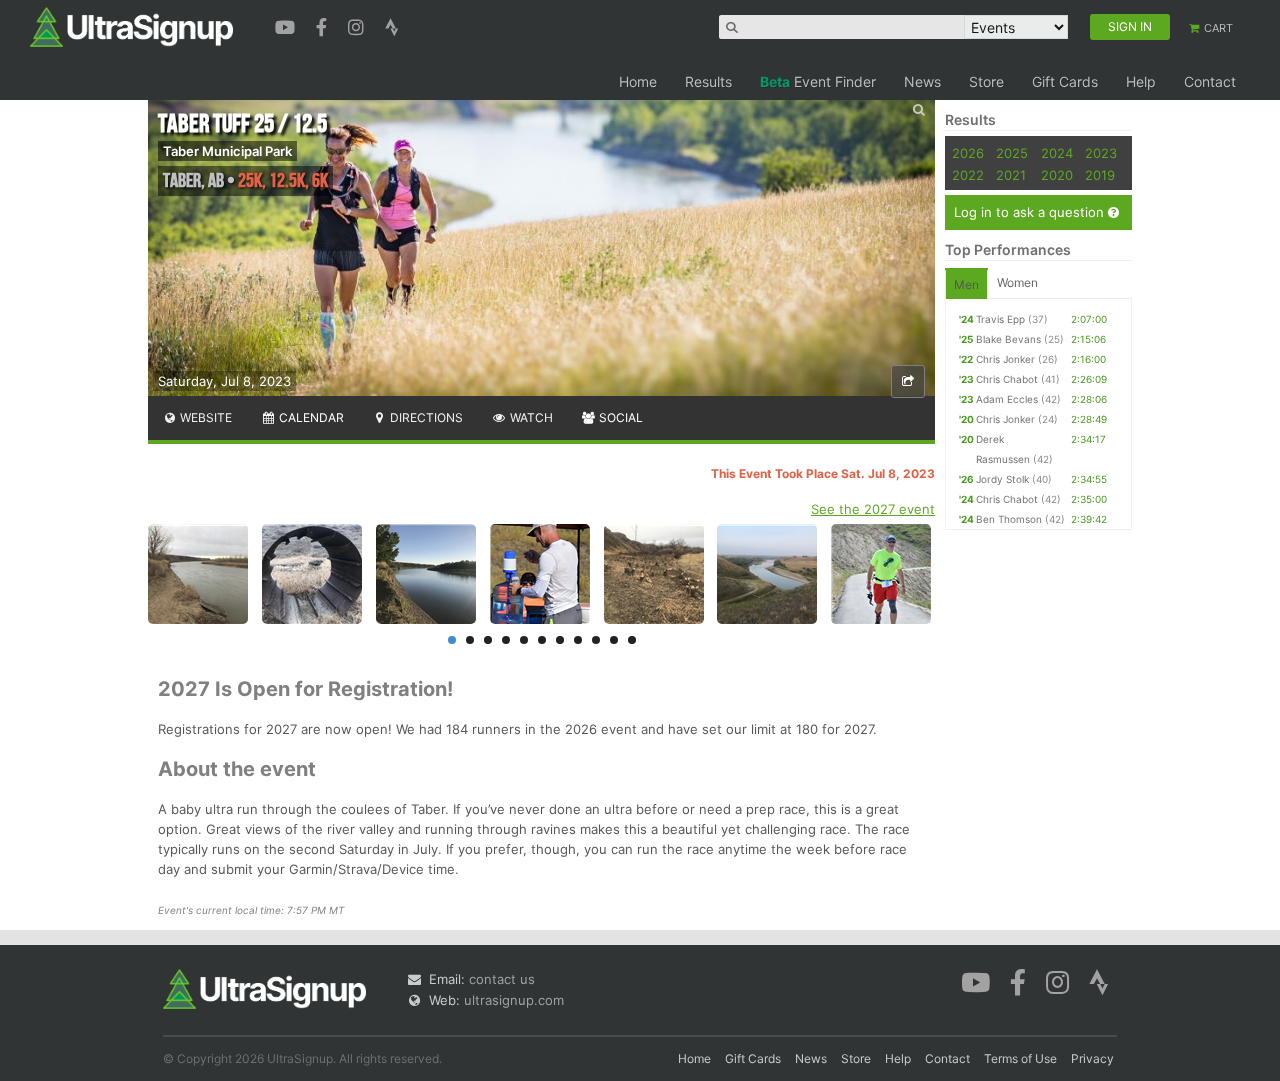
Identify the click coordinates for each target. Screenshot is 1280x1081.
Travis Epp (1000, 319)
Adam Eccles (1007, 399)
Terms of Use (1020, 1058)
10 (614, 640)
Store (986, 81)
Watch (530, 417)
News (922, 81)
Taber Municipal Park (227, 151)
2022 (968, 175)
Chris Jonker (1005, 359)
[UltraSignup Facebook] (324, 25)
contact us (502, 979)
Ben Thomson (1009, 519)
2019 (1100, 175)
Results (708, 81)
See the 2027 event (873, 509)
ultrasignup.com (514, 1000)
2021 (1011, 175)
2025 (1012, 153)
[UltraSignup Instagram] (358, 25)
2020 (1057, 175)
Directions (425, 417)
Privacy (1092, 1058)
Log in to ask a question (1031, 212)
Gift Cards (1065, 81)
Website (204, 417)
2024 (1057, 153)
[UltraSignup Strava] (392, 25)
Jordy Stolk (1002, 479)
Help (1141, 81)
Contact (1210, 81)
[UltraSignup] (131, 26)
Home (638, 81)
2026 (968, 153)
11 (632, 640)
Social (619, 417)
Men (966, 284)
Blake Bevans (1008, 339)
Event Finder (818, 81)
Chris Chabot (1007, 379)
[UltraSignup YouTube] (287, 25)
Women (1017, 282)
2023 (1101, 153)
